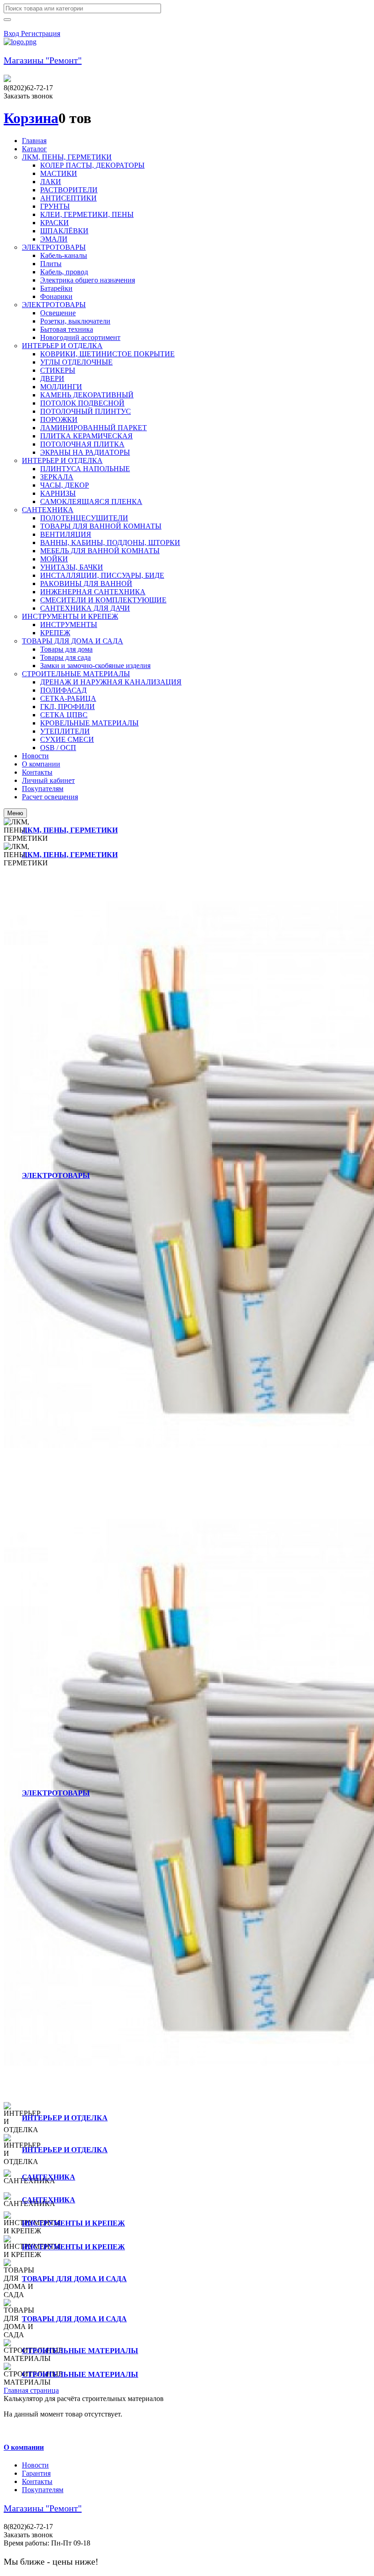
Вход (12, 33)
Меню (15, 813)
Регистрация (41, 33)
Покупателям (43, 2490)
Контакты (37, 2481)
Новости (35, 2465)
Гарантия (36, 2473)
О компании (24, 2447)
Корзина (31, 118)
